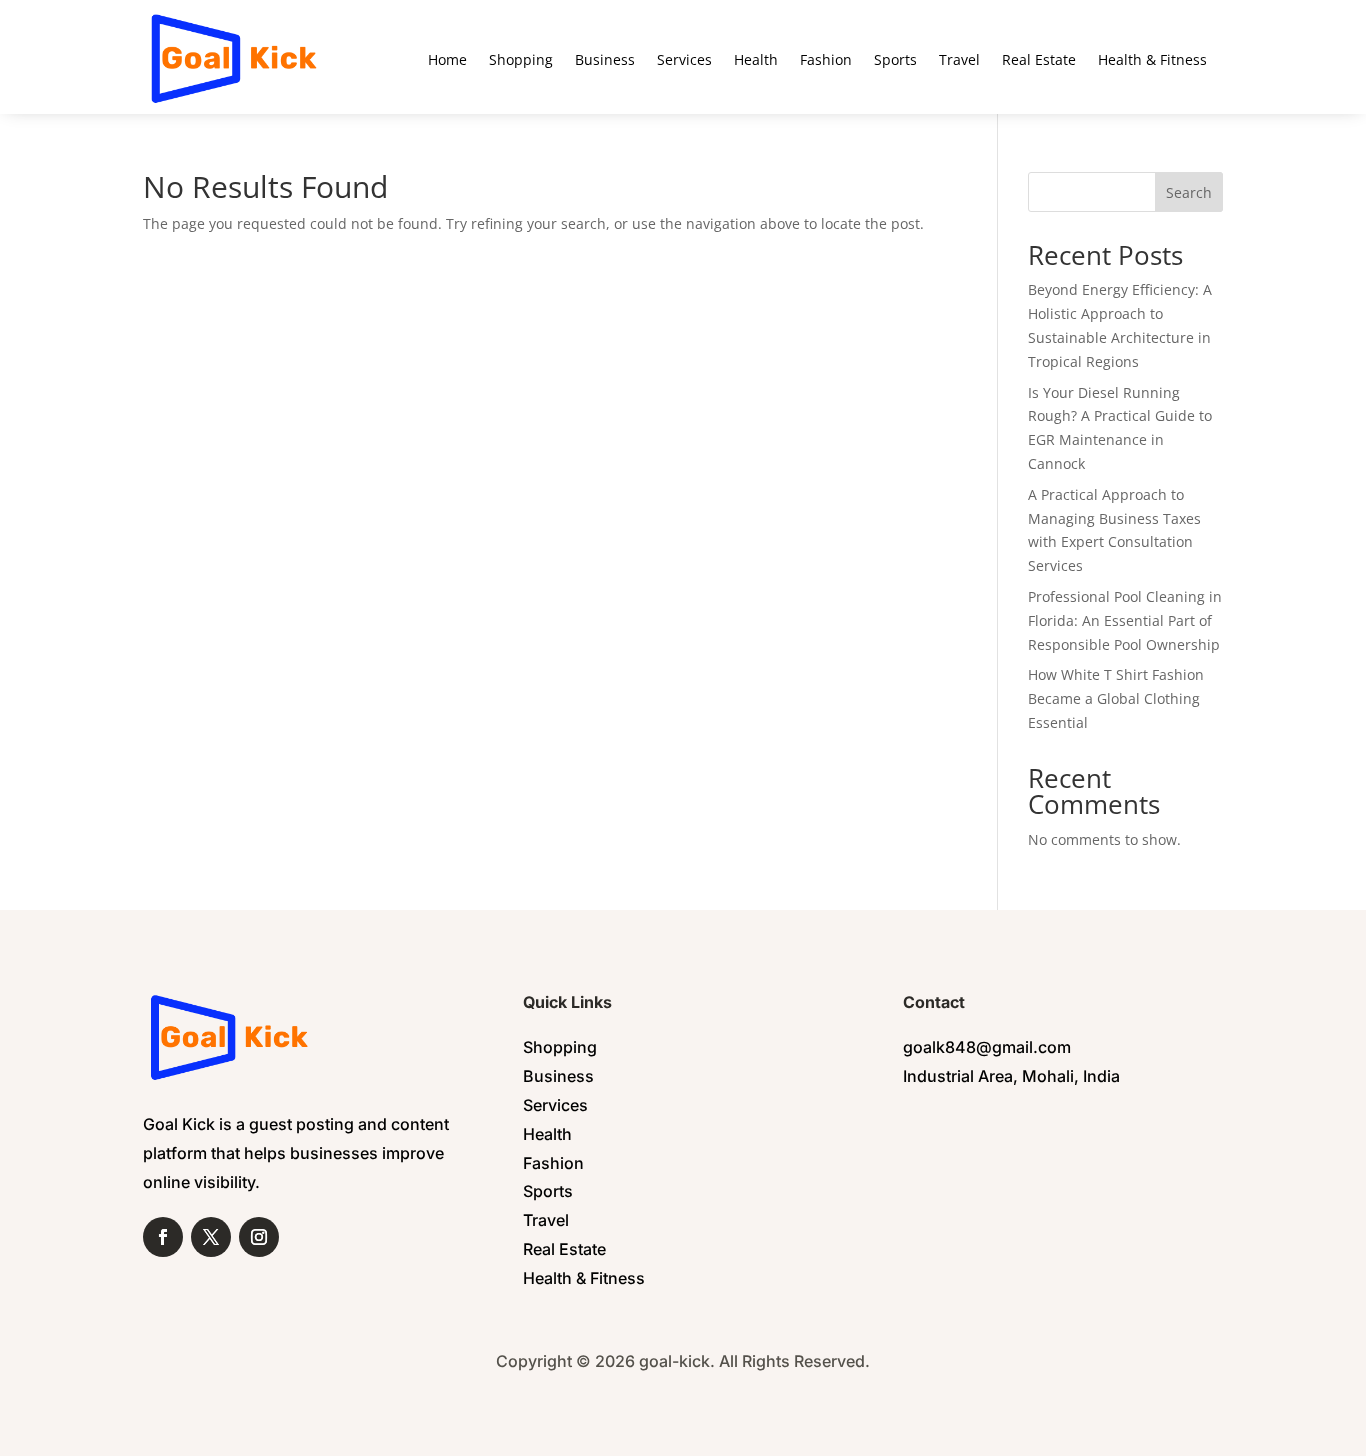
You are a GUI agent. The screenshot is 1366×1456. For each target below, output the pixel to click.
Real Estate (1039, 59)
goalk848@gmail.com (987, 1047)
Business (605, 59)
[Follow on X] (211, 1237)
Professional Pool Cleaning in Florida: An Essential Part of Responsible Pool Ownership (1125, 620)
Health (756, 59)
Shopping (521, 59)
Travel (959, 59)
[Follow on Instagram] (259, 1237)
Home (447, 59)
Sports (895, 59)
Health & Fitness (1152, 59)
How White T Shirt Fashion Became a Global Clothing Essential (1116, 698)
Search (1189, 192)
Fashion (826, 59)
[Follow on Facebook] (163, 1237)
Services (684, 59)
